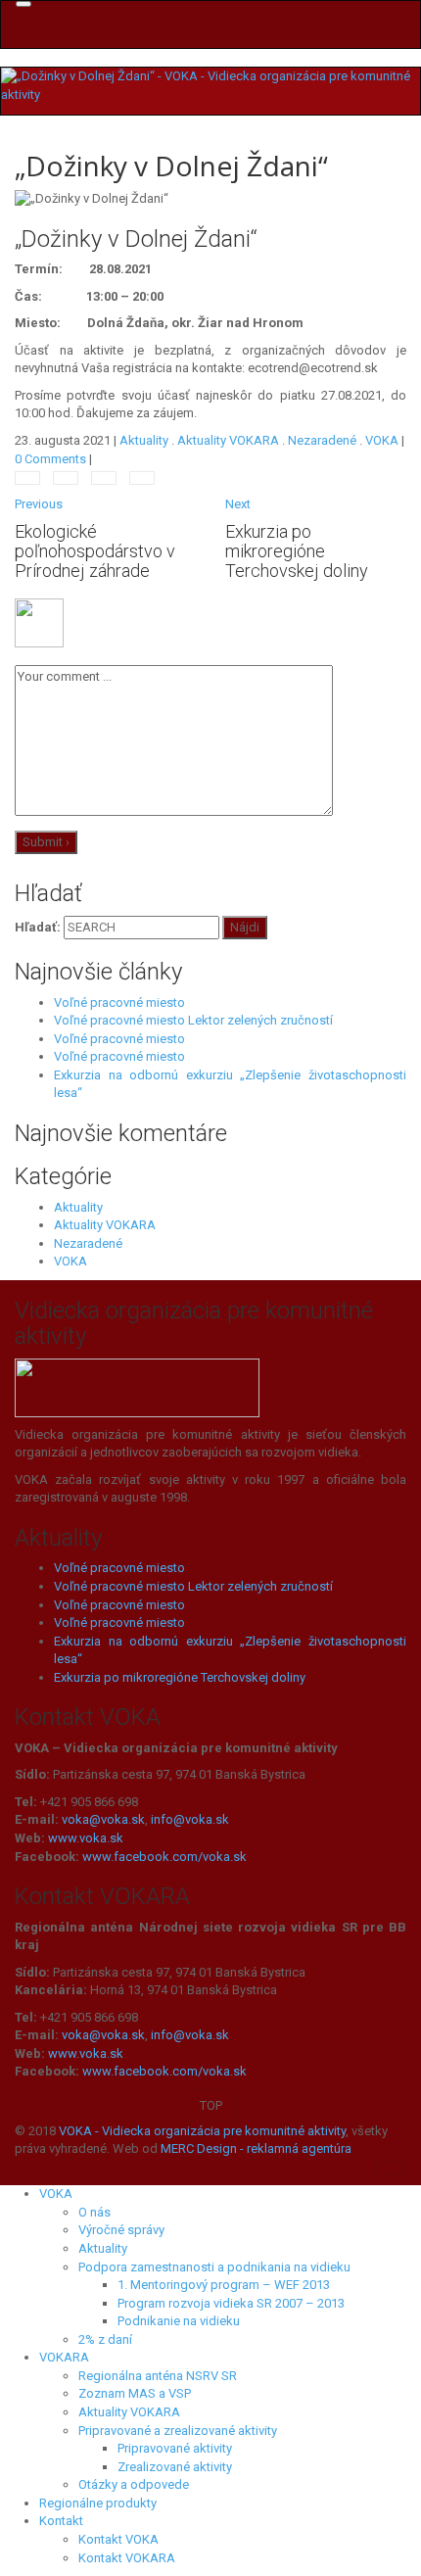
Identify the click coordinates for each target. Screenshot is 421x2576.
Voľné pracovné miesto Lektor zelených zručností (193, 1020)
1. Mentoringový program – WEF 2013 (224, 2285)
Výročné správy (121, 2230)
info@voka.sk (190, 1819)
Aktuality (144, 440)
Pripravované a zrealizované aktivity (178, 2431)
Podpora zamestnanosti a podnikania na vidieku (214, 2267)
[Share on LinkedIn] (104, 478)
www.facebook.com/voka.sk (164, 1857)
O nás (94, 2212)
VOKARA (64, 2357)
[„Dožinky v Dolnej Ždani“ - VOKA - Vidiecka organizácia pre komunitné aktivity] (210, 85)
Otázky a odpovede (134, 2484)
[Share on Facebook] (27, 478)
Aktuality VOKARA (228, 440)
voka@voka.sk (103, 1819)
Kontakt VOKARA (127, 2558)
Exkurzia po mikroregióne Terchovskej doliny (180, 1677)
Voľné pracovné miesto (119, 1002)
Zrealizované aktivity (175, 2467)
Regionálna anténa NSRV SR (158, 2376)
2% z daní (105, 2339)
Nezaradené (322, 440)
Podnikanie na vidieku (179, 2321)
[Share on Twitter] (66, 478)
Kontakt (61, 2521)
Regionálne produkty (98, 2503)
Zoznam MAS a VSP (135, 2393)
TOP (211, 2105)
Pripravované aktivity (175, 2448)
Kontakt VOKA (118, 2539)
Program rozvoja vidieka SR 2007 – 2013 (231, 2303)
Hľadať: (38, 927)
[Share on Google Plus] (142, 478)
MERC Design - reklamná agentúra (256, 2148)
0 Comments (50, 459)
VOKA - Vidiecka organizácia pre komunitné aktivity (202, 2131)
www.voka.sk (86, 1838)
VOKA (382, 440)
